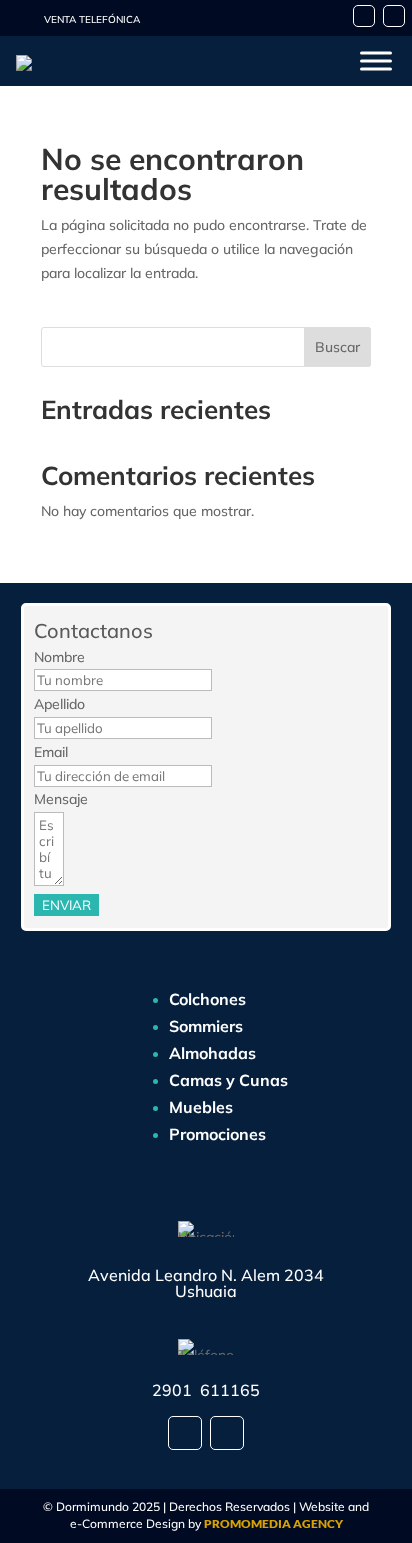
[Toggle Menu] (376, 60)
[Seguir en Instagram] (394, 16)
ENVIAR (66, 905)
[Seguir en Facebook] (364, 16)
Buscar (337, 347)
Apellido (59, 704)
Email (51, 752)
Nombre (59, 657)
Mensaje (61, 799)
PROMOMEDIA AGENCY (273, 1523)
